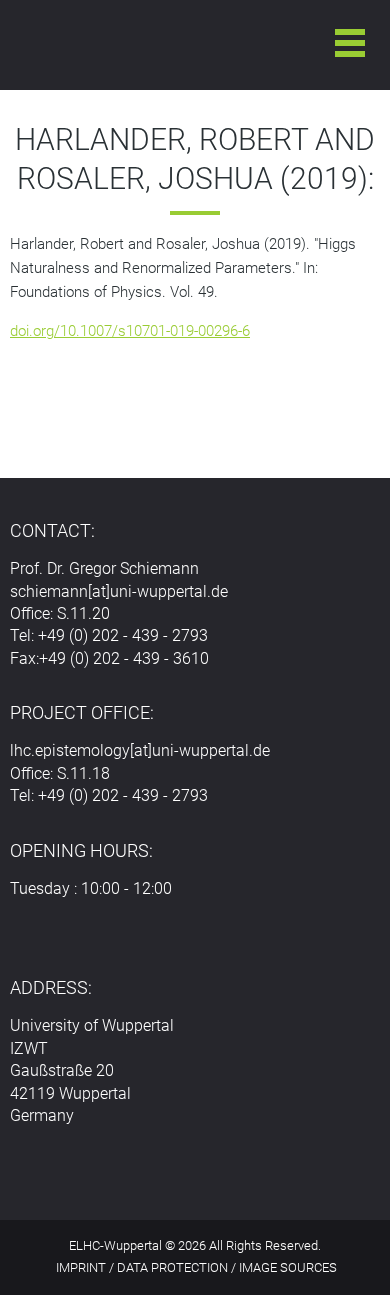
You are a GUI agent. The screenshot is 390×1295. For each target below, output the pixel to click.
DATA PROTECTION (172, 1267)
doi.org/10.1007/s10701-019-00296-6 (130, 331)
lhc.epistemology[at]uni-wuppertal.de (140, 750)
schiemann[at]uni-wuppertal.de (119, 591)
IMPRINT (81, 1267)
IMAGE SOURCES (288, 1267)
